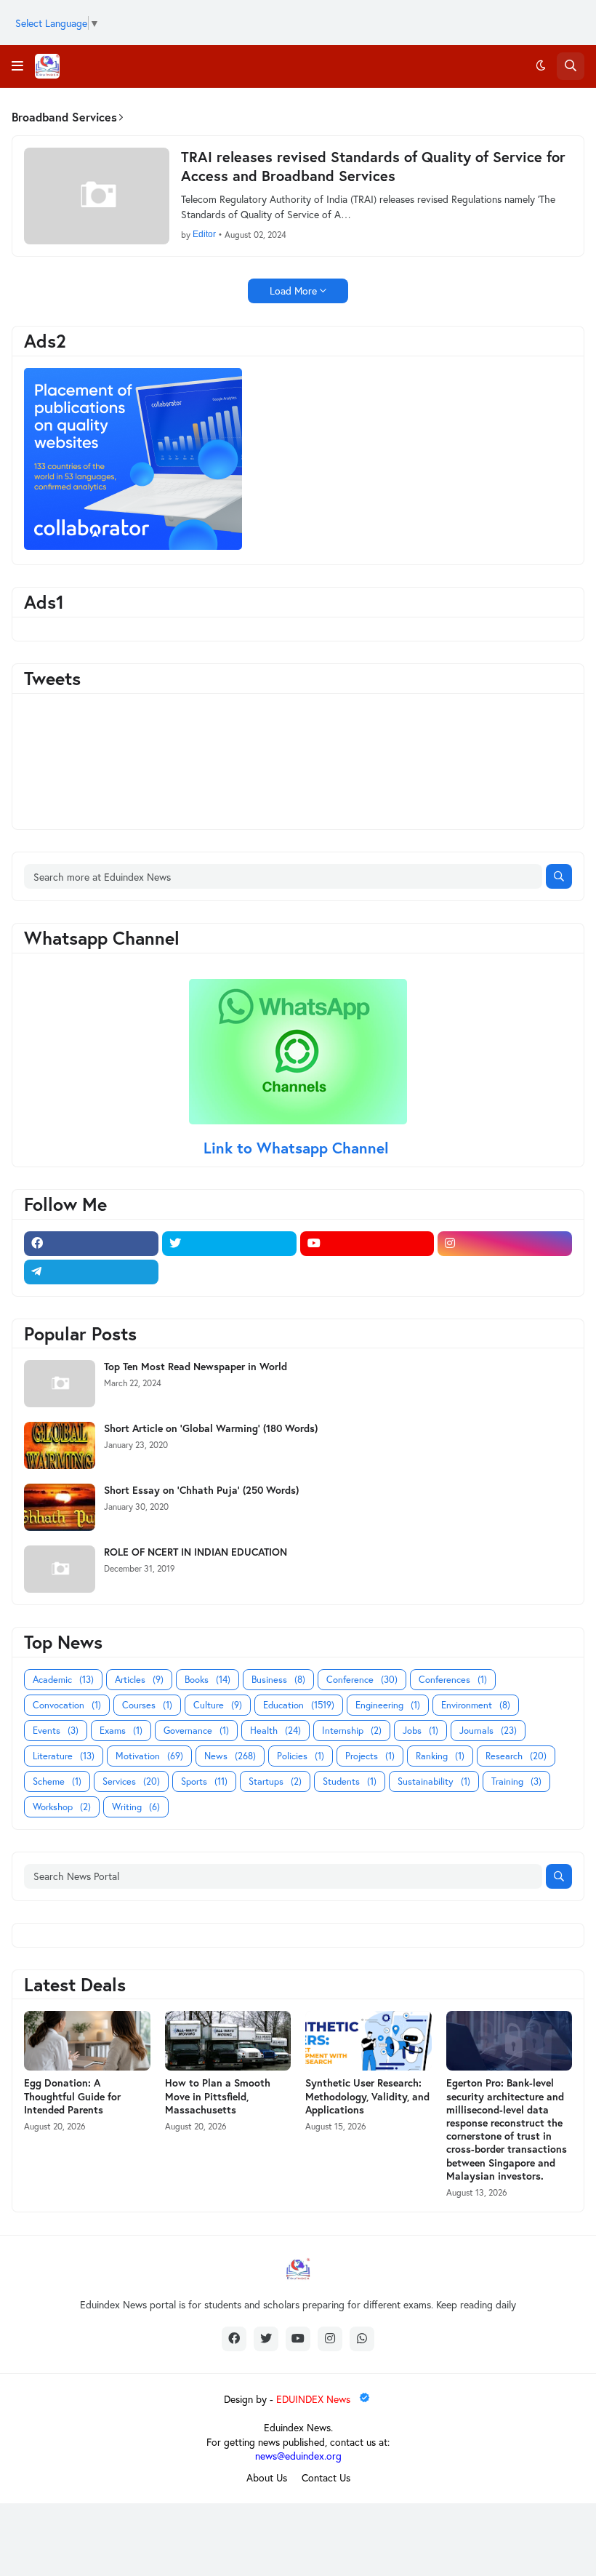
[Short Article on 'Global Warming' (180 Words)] (60, 1445)
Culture (218, 1705)
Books (208, 1680)
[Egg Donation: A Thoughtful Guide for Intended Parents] (87, 2041)
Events (56, 1731)
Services (131, 1781)
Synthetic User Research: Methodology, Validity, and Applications (367, 2096)
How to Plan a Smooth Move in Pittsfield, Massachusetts (218, 2096)
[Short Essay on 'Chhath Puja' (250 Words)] (60, 1507)
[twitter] (229, 1244)
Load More (293, 291)
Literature (64, 1756)
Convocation (67, 1705)
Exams (121, 1731)
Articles (139, 1680)
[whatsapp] (362, 2339)
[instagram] (505, 1244)
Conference (362, 1680)
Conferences (453, 1680)
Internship (352, 1731)
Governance (196, 1731)
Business (278, 1680)
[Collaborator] (133, 546)
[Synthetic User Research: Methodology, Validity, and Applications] (369, 2041)
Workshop (62, 1807)
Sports (204, 1781)
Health (275, 1731)
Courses (147, 1705)
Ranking (440, 1756)
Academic (63, 1680)
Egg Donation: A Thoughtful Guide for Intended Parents (72, 2096)
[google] (229, 1272)
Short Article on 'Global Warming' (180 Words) (211, 1428)
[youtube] (367, 1244)
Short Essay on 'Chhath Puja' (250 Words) (201, 1490)
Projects (370, 1756)
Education (299, 1705)
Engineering (388, 1705)
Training (516, 1781)
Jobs (420, 1731)
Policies (301, 1756)
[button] (17, 66)
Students (350, 1781)
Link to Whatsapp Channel (298, 1148)
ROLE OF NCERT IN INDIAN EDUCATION (196, 1552)
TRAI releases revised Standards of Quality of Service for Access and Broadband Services (373, 167)
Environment (476, 1705)
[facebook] (91, 1244)
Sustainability (434, 1781)
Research (516, 1756)
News (230, 1756)
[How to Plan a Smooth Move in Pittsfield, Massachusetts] (228, 2041)
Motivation (149, 1756)
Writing (136, 1807)
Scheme (57, 1781)
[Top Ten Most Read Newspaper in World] (60, 1384)
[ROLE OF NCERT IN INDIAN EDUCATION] (60, 1569)
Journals (488, 1731)
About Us (267, 2477)
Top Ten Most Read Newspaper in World (196, 1367)
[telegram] (91, 1272)
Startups (275, 1781)
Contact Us (326, 2477)
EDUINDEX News (315, 2399)
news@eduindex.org (298, 2456)
